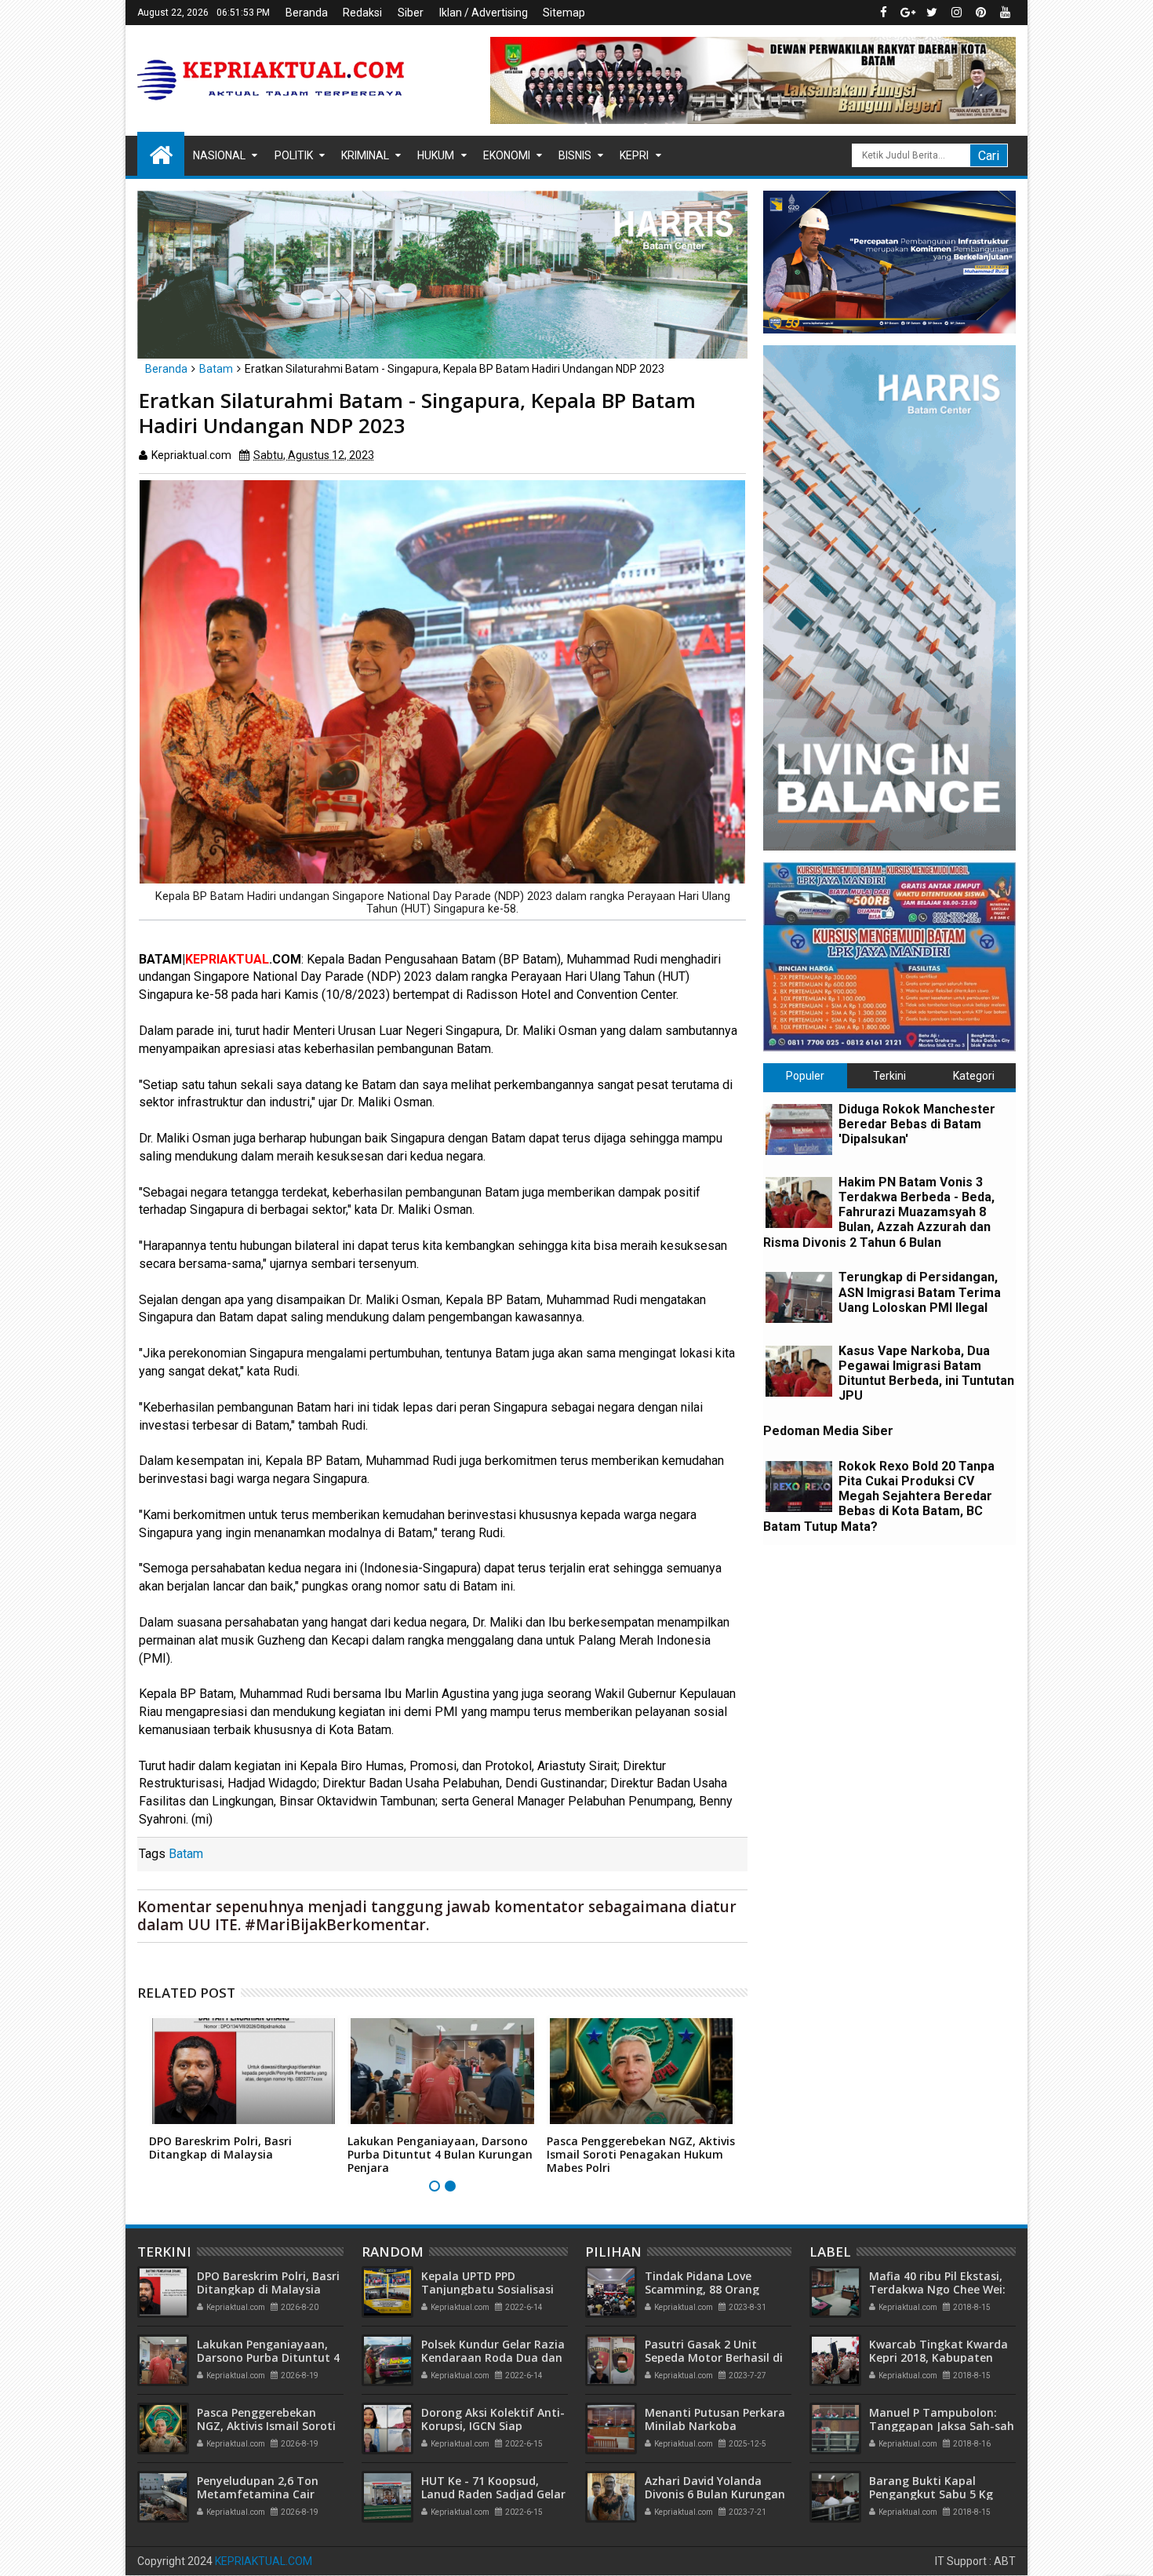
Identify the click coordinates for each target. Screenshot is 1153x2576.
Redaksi (362, 13)
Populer (805, 1076)
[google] (907, 13)
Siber (411, 13)
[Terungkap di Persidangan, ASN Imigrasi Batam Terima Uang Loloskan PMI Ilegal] (799, 1297)
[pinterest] (980, 13)
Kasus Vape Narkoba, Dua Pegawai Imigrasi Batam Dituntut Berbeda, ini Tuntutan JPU (926, 1374)
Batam (186, 1854)
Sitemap (564, 13)
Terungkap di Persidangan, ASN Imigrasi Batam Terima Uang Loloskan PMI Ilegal (920, 1292)
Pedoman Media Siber (828, 1431)
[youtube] (1005, 13)
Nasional (219, 155)
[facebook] (883, 13)
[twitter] (932, 13)
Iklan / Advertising (484, 13)
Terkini (889, 1076)
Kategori (974, 1076)
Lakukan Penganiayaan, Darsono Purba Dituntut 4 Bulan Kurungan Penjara (440, 2154)
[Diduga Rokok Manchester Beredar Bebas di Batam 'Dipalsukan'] (799, 1130)
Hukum (436, 155)
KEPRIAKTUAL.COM (264, 2561)
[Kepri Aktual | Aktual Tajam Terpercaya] (161, 154)
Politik (294, 155)
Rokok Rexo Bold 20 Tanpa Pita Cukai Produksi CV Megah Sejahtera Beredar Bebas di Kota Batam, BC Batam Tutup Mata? (879, 1496)
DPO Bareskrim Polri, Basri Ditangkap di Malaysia (220, 2148)
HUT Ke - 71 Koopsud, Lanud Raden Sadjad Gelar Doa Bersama (493, 2494)
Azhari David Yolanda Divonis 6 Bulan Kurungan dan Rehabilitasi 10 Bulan (715, 2494)
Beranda (307, 13)
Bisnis (575, 155)
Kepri (634, 155)
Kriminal (365, 155)
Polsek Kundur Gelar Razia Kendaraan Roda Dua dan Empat (493, 2357)
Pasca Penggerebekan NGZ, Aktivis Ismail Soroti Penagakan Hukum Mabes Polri (641, 2154)
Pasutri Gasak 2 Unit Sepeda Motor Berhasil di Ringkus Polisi (714, 2357)
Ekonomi (507, 155)
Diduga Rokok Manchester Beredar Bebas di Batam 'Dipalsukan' (917, 1124)
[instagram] (956, 13)
